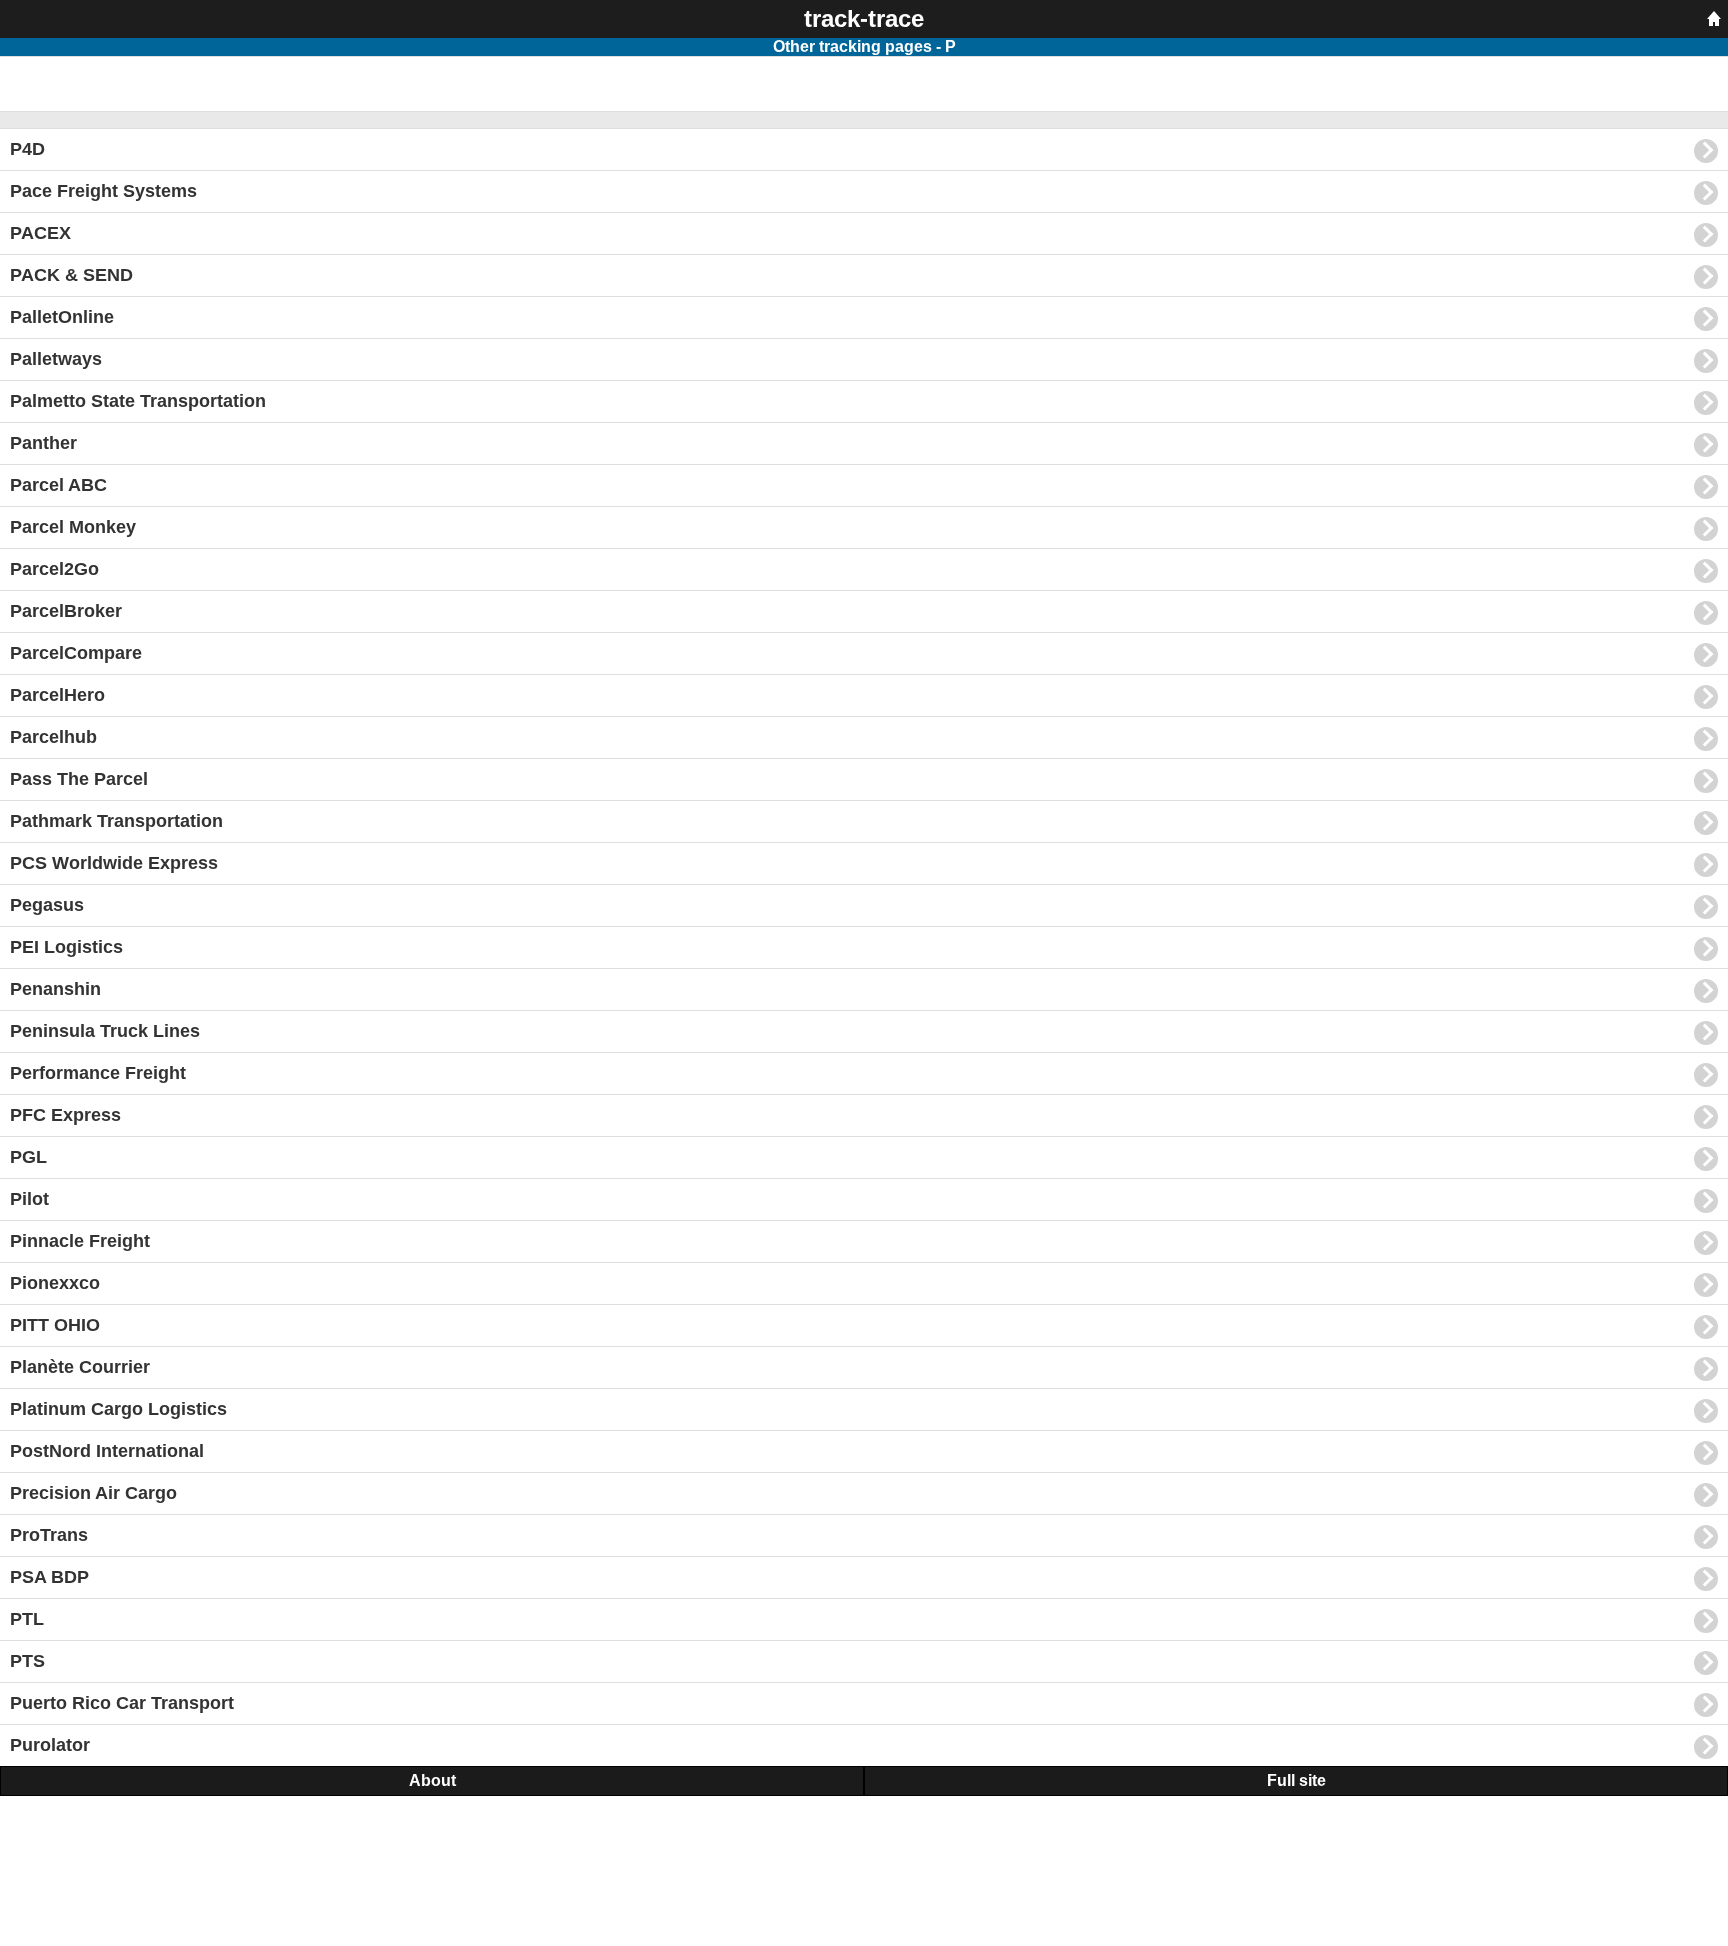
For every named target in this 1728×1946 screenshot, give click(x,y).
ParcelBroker (66, 611)
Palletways (56, 359)
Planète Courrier (80, 1367)
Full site (1296, 1780)
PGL (28, 1157)
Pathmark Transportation (116, 821)
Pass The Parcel (79, 779)
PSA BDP (49, 1577)
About (432, 1780)
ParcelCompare (76, 653)
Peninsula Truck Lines (105, 1031)
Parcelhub (53, 737)
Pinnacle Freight (80, 1241)
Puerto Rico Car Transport (122, 1703)
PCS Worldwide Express (114, 863)
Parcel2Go (54, 569)
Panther (43, 443)
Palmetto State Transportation (138, 401)
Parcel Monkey (73, 527)
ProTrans (49, 1535)
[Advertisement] (160, 82)
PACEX (40, 233)
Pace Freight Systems (103, 191)
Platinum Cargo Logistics (118, 1409)
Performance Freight (98, 1073)
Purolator (50, 1745)
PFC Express (65, 1115)
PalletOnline (62, 317)
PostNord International (107, 1451)
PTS (27, 1661)
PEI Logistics (66, 947)
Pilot (29, 1199)
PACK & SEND (71, 275)
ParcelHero (57, 695)
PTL (27, 1619)
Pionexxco (55, 1283)
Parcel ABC (58, 485)
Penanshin (55, 989)
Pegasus (47, 905)
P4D (27, 149)
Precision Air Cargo (93, 1493)
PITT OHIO (55, 1325)
